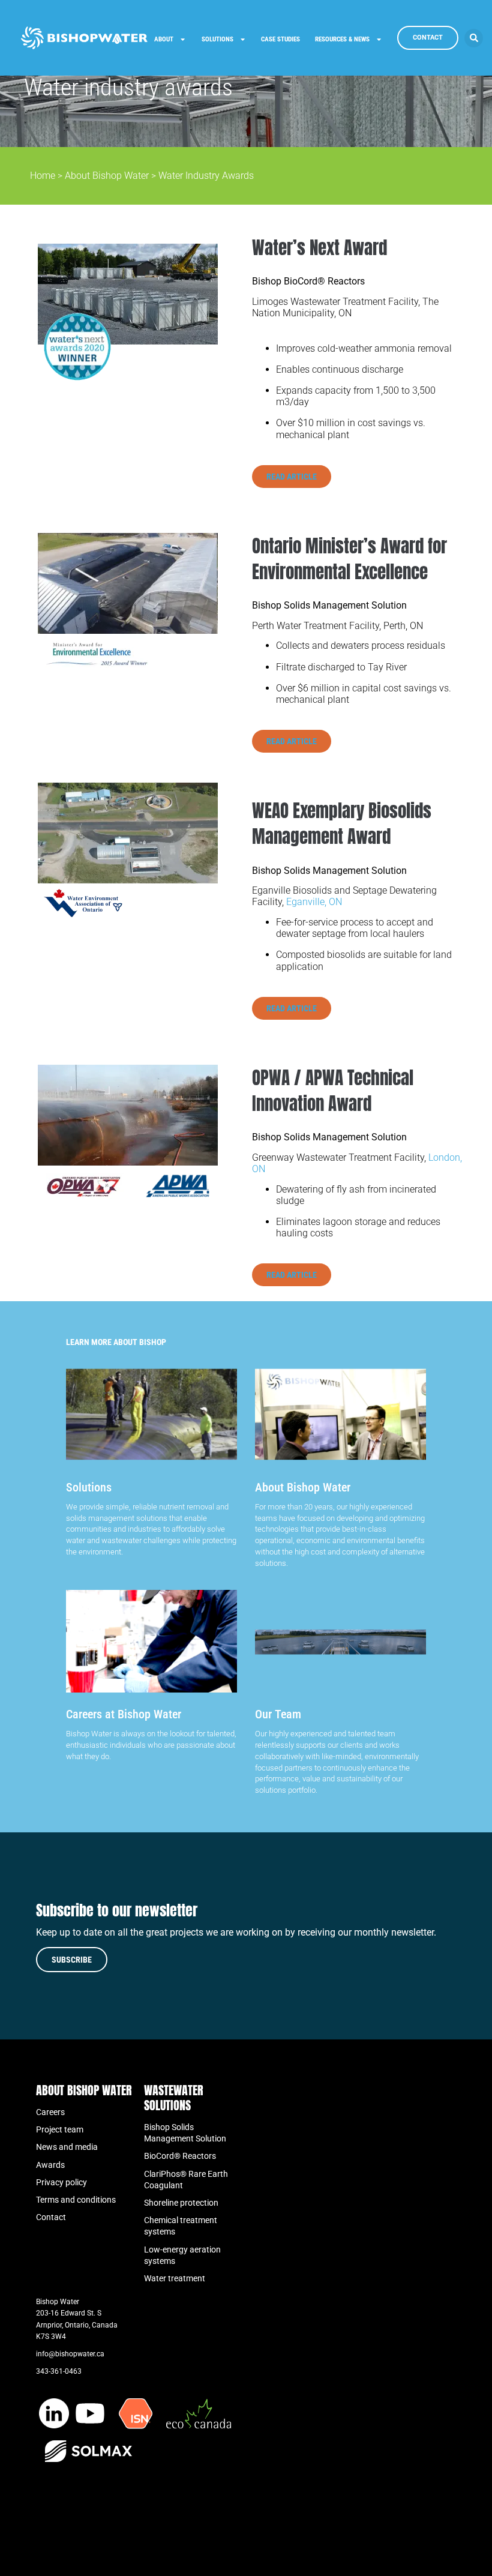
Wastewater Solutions (174, 2098)
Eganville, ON (314, 902)
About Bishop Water (107, 176)
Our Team (278, 1714)
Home (43, 176)
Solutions (217, 39)
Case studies (280, 39)
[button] (474, 38)
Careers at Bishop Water (124, 1714)
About (164, 39)
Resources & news (342, 39)
